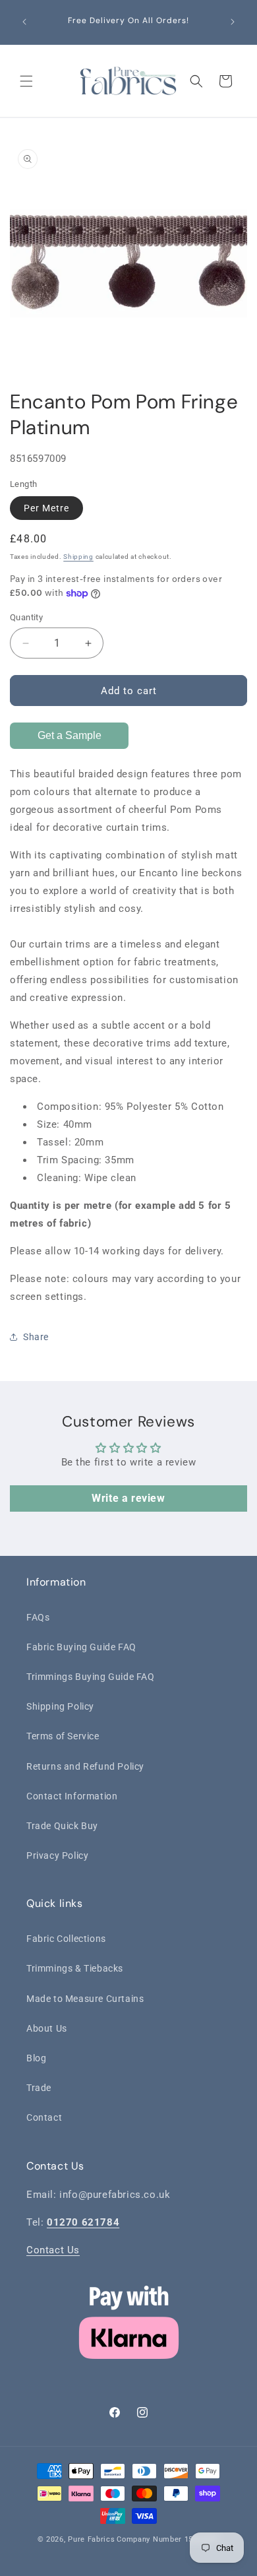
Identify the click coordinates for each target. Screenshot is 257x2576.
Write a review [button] (128, 1498)
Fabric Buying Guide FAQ (81, 1647)
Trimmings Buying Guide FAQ (91, 1677)
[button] (26, 81)
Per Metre (46, 508)
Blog (36, 2058)
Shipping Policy (60, 1706)
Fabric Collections (66, 1939)
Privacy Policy (57, 1855)
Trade (39, 2088)
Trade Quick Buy (62, 1826)
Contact (44, 2117)
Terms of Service (63, 1736)
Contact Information (72, 1796)
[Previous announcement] (24, 22)
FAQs (38, 1617)
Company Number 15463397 (168, 2539)
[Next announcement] (233, 22)
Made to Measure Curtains (85, 1999)
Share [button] (36, 1337)
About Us (47, 2028)
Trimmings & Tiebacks (75, 1968)
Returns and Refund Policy (85, 1766)
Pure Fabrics (91, 2539)
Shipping (78, 557)
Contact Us (53, 2250)
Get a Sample (70, 735)
